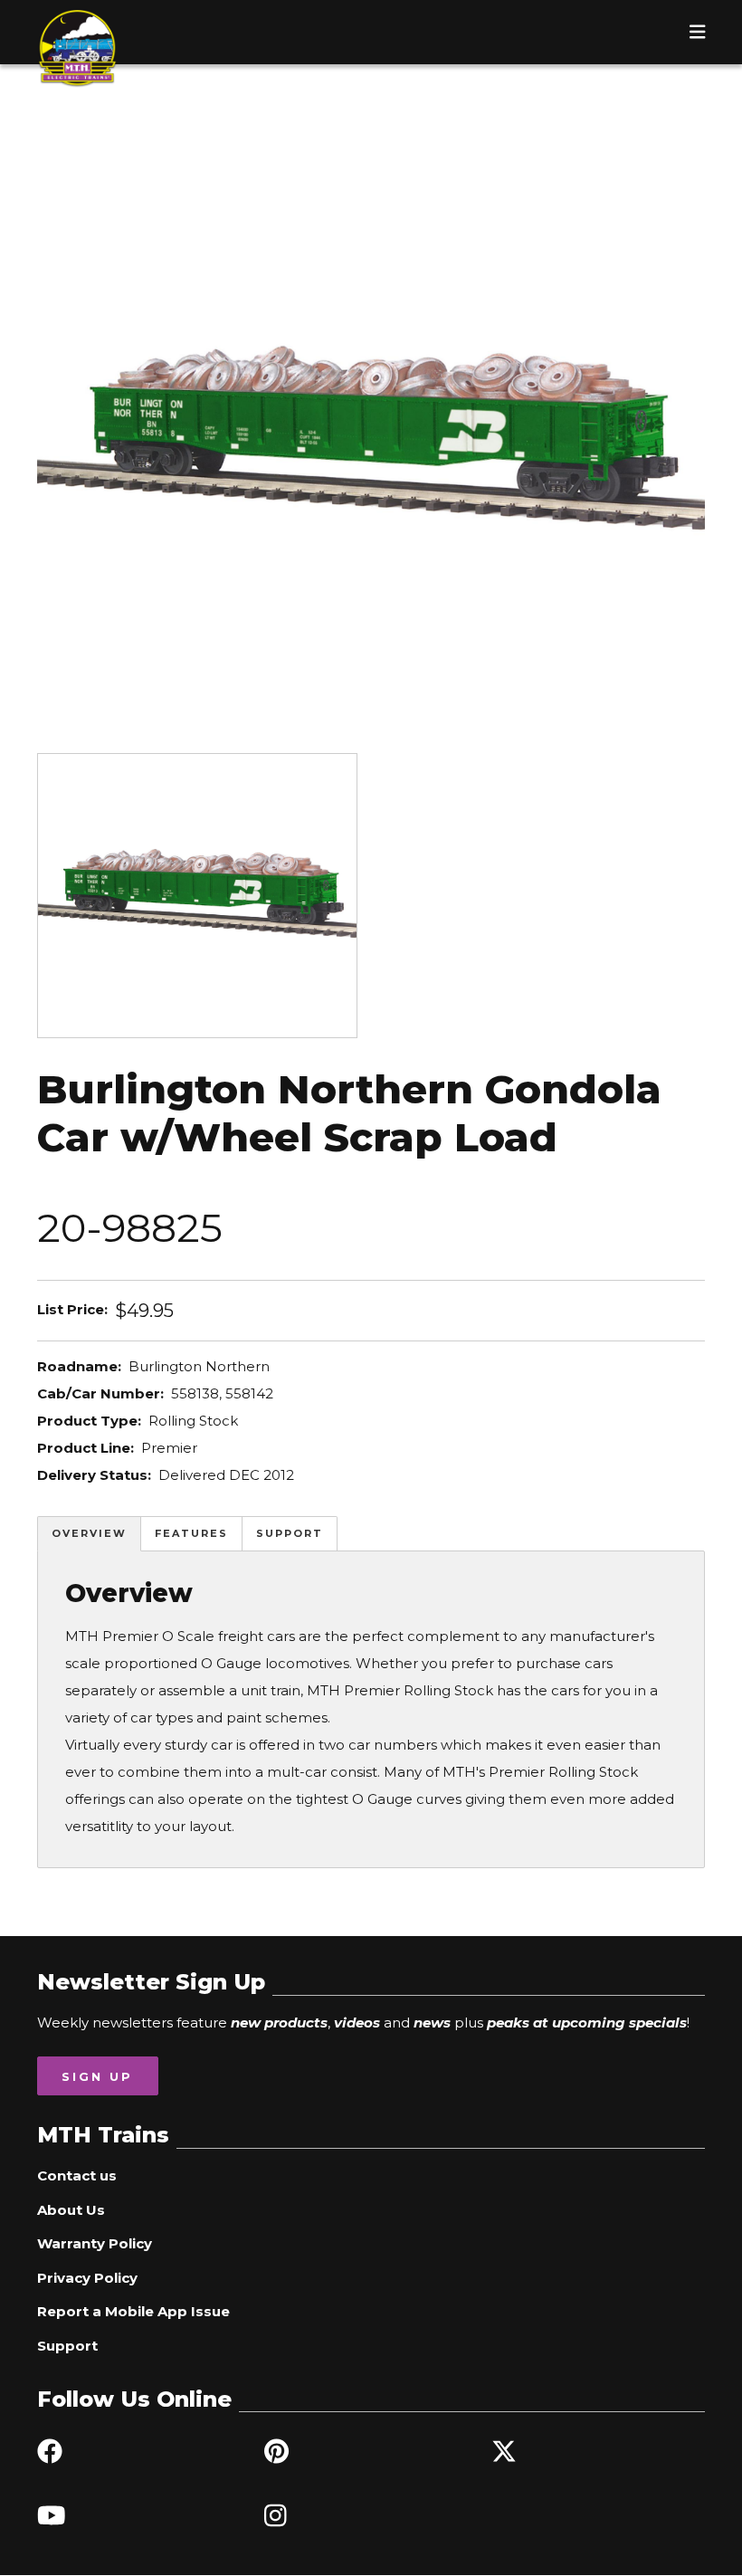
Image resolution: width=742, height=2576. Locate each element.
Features (191, 1533)
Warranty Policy (95, 2243)
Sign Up (97, 2076)
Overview (89, 1533)
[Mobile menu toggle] (698, 32)
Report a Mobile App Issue (133, 2311)
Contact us (77, 2175)
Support (290, 1533)
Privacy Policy (87, 2278)
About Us (71, 2210)
